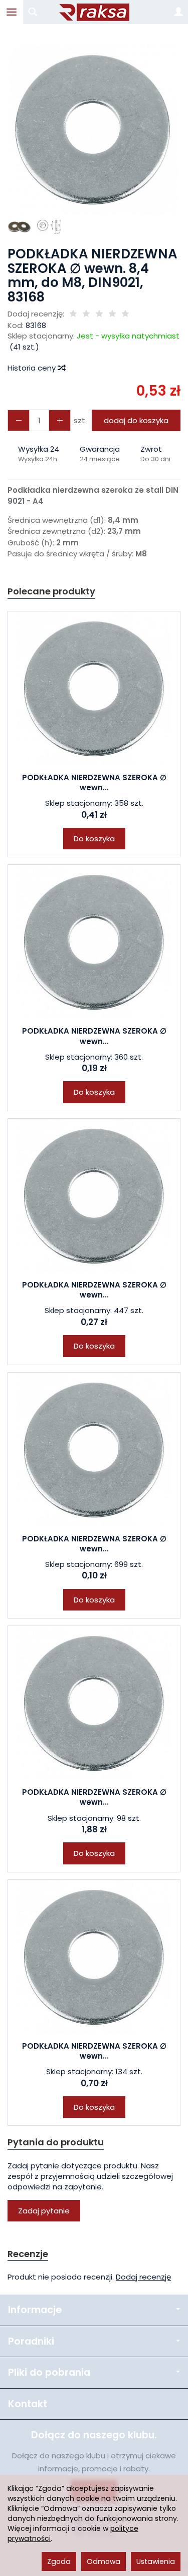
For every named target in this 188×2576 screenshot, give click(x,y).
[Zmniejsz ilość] (60, 420)
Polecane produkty (51, 591)
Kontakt (28, 2404)
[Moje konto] (178, 12)
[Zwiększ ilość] (19, 420)
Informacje (35, 2310)
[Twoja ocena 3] (99, 314)
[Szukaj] (33, 12)
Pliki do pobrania (49, 2372)
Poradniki (31, 2341)
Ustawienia (156, 2561)
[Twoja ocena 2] (86, 314)
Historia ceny (33, 368)
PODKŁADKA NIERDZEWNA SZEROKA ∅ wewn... (94, 782)
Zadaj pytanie (44, 2211)
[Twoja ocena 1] (73, 314)
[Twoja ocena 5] (125, 314)
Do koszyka (94, 839)
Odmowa (104, 2561)
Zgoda (59, 2561)
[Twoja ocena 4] (112, 314)
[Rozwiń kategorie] (12, 12)
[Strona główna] (94, 12)
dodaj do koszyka (136, 420)
